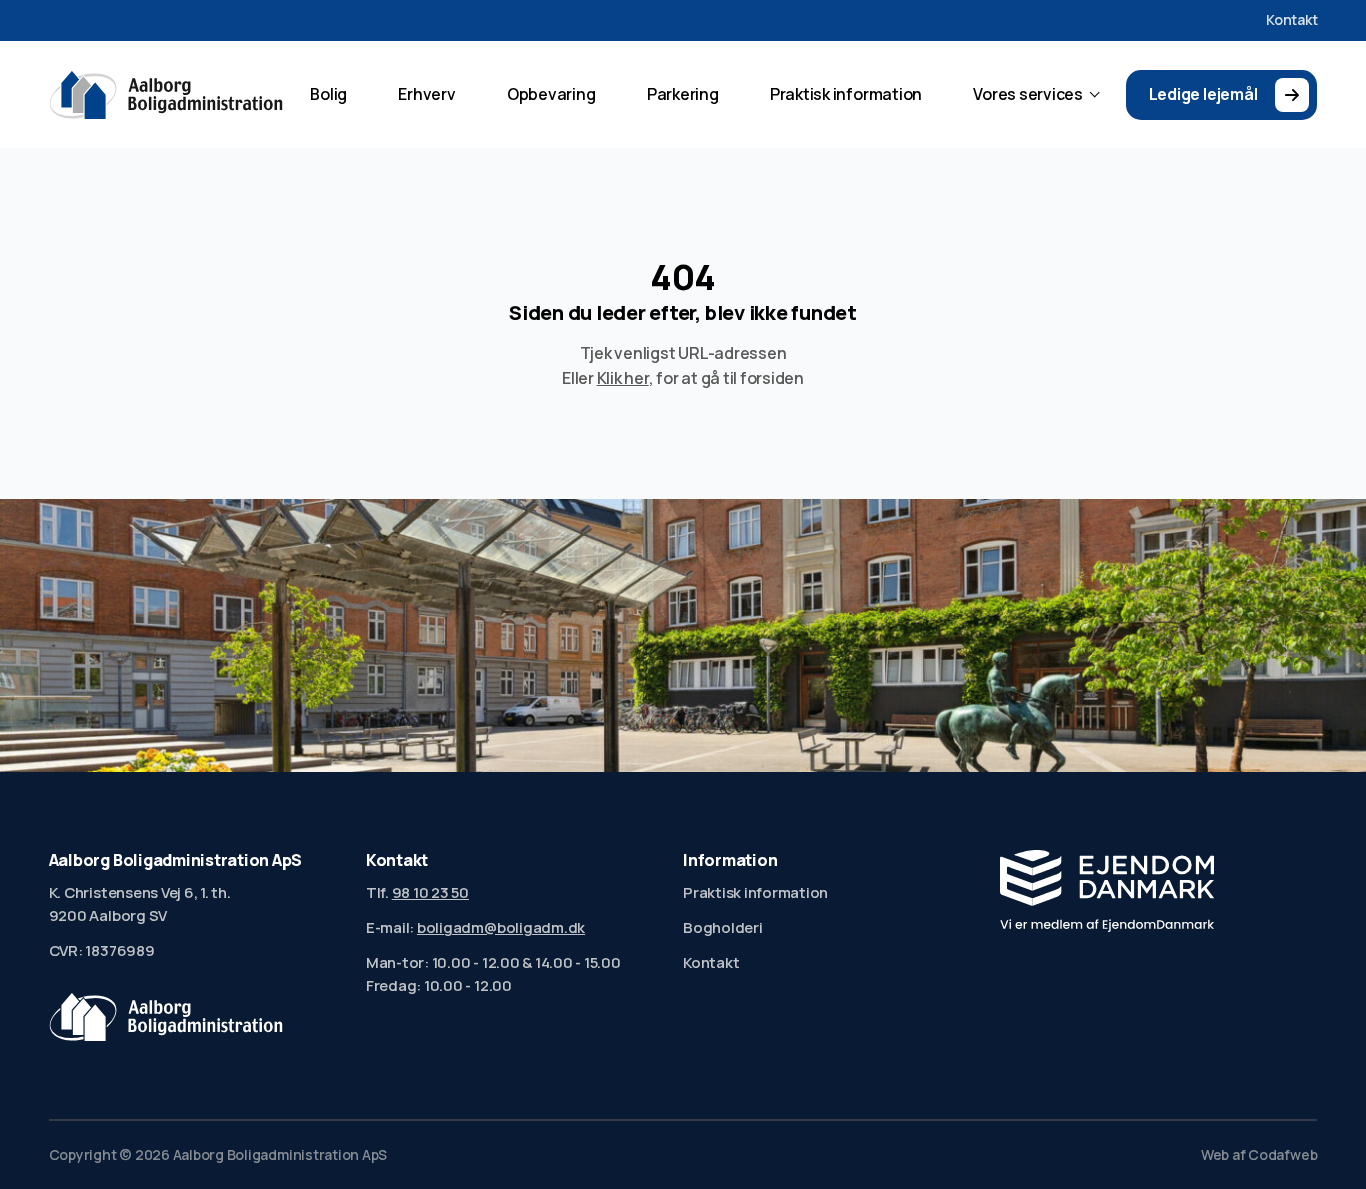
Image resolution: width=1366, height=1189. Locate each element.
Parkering (683, 94)
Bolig (328, 94)
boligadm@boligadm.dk (501, 927)
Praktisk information (846, 94)
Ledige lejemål (1203, 94)
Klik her (623, 378)
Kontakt (1291, 19)
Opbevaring (551, 94)
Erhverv (426, 94)
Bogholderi (723, 927)
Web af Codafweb (1259, 1155)
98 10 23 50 (430, 892)
